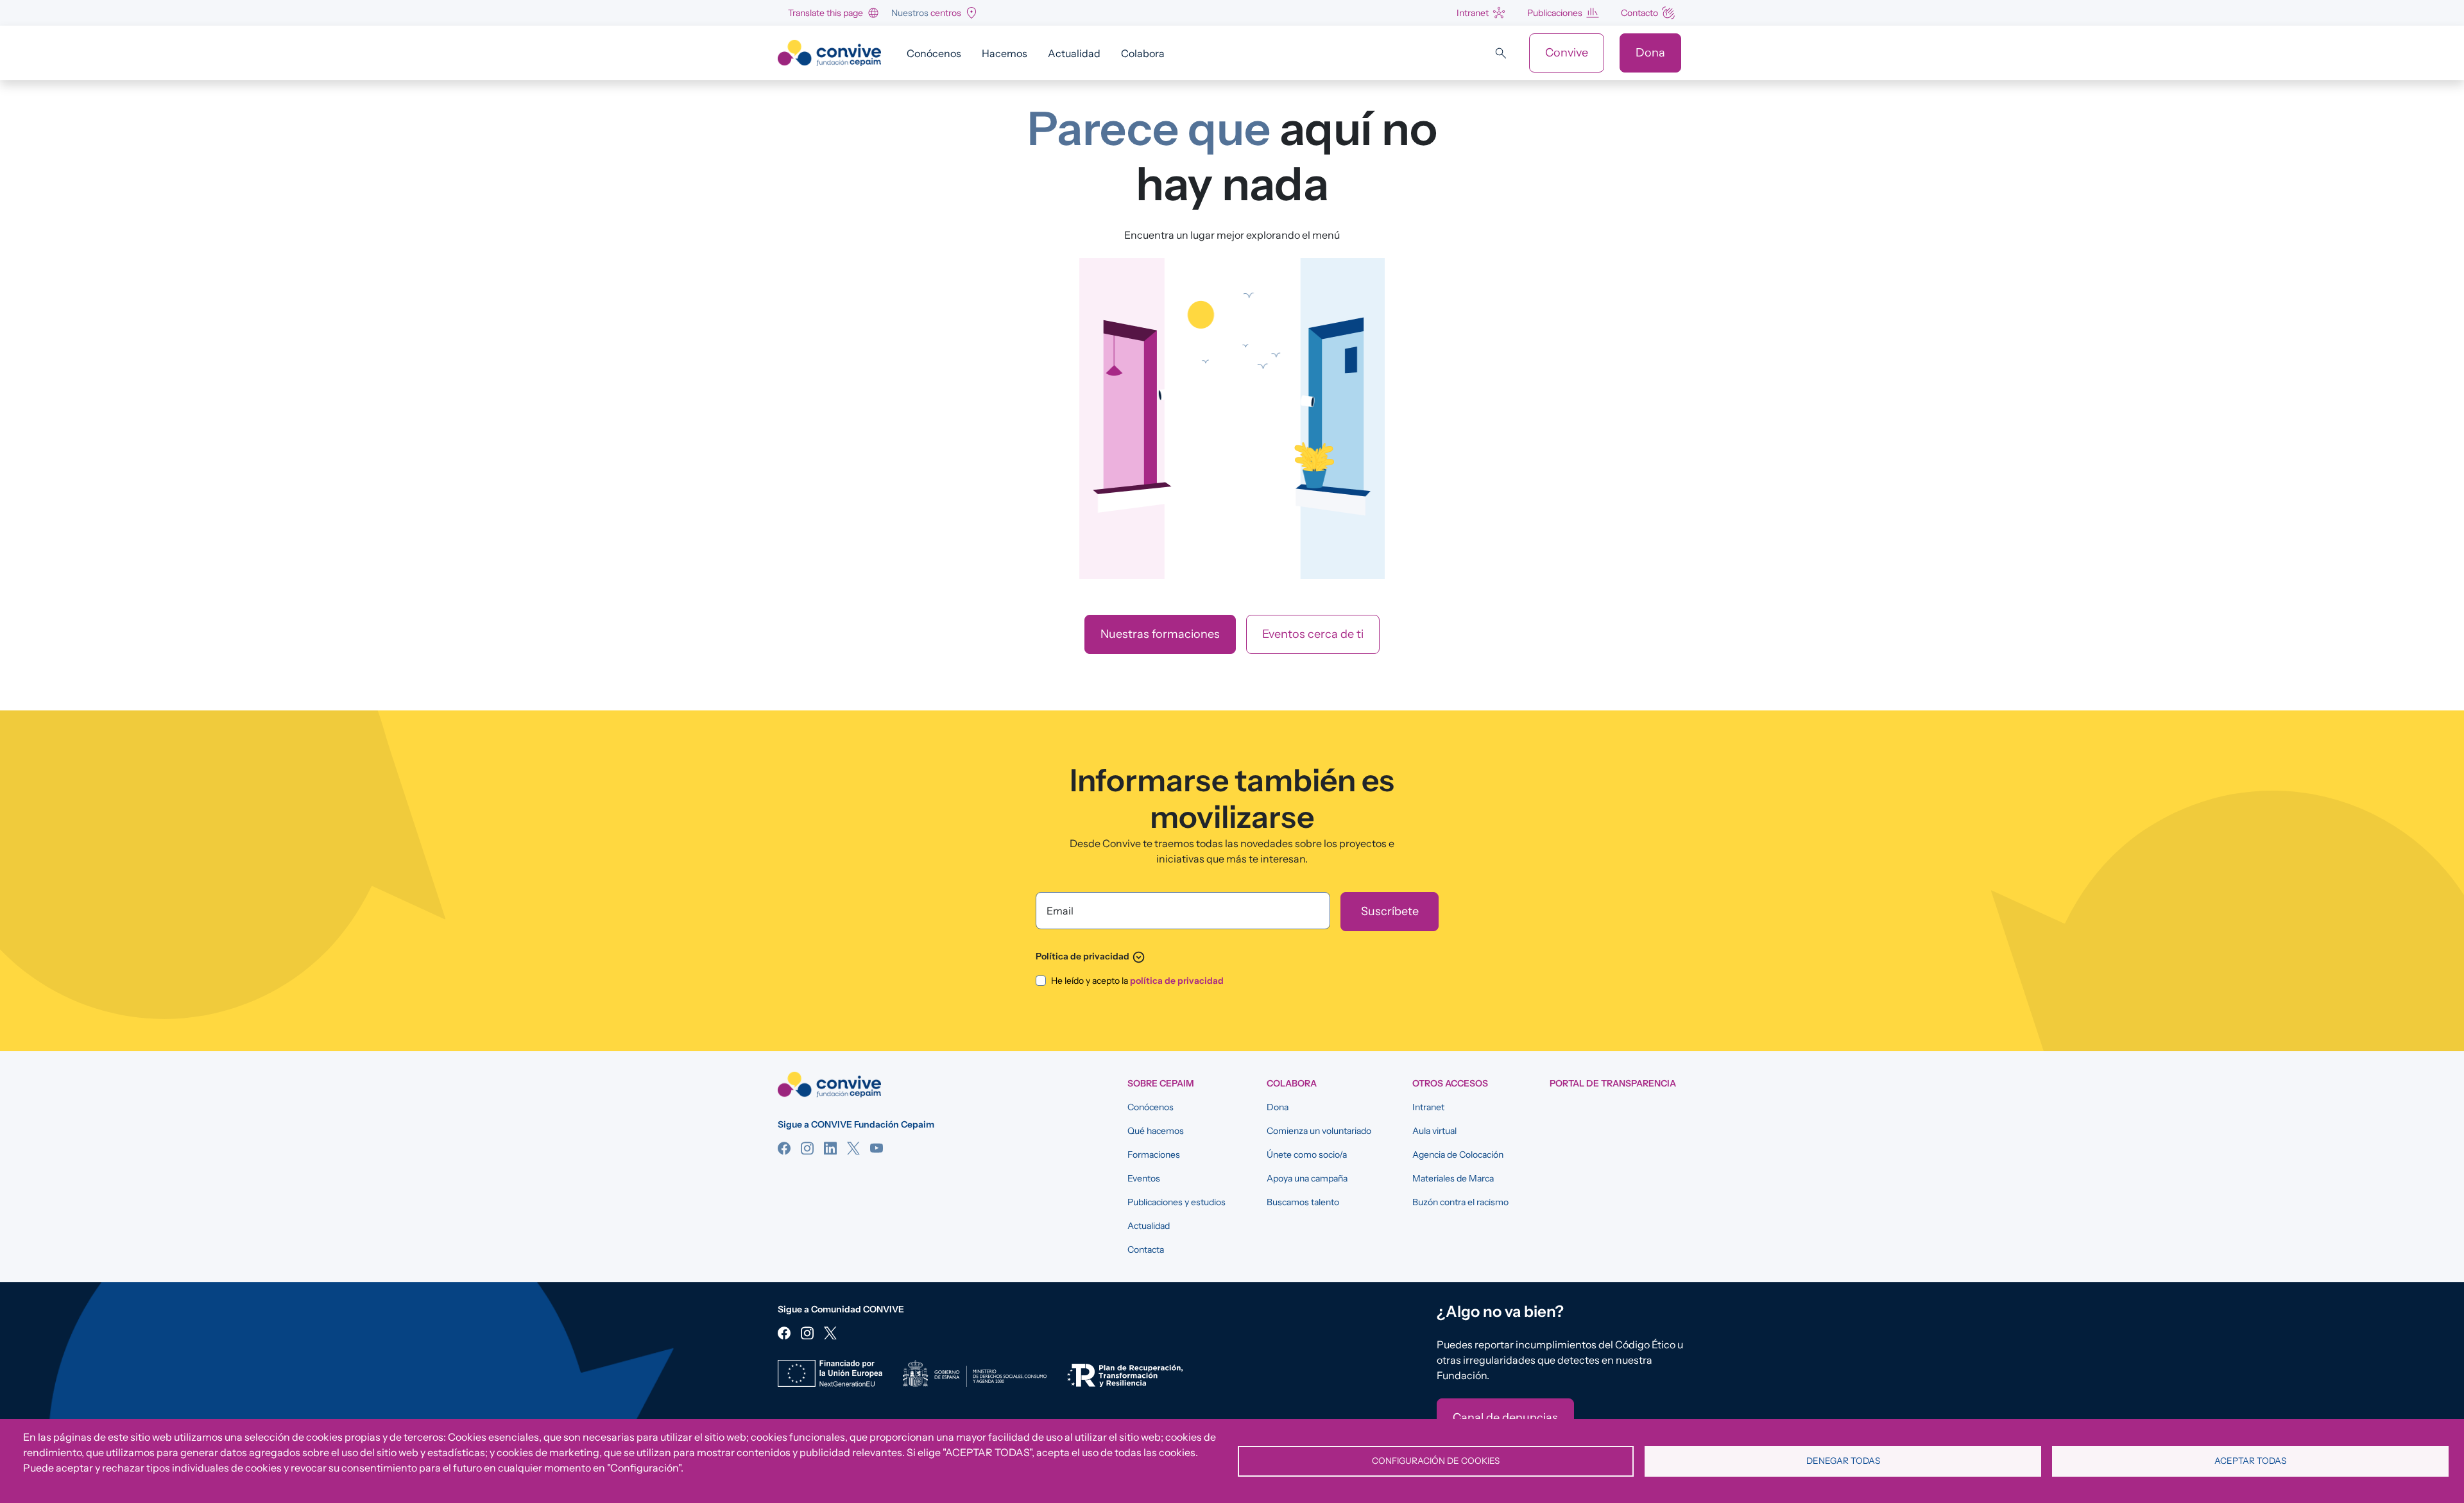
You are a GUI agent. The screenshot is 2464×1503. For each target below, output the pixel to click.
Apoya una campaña (1307, 1178)
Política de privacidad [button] (1091, 956)
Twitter (853, 1148)
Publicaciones (1555, 13)
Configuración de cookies (1436, 1461)
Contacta (1146, 1250)
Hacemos (1005, 53)
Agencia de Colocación (1458, 1155)
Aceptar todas (2250, 1461)
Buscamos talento (1303, 1202)
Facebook (784, 1148)
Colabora (1143, 53)
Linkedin (830, 1148)
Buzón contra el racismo (1460, 1202)
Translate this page (826, 13)
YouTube (877, 1148)
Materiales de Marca (1453, 1178)
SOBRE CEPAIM (1161, 1083)
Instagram (807, 1148)
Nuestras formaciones (1160, 634)
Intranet (1473, 13)
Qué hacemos (1156, 1131)
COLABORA (1292, 1083)
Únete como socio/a (1307, 1155)
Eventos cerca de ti (1313, 634)
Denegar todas (1843, 1461)
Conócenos (934, 53)
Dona (1650, 53)
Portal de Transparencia (1613, 1083)
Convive (1567, 53)
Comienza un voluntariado (1319, 1131)
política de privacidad (1177, 981)
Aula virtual (1434, 1131)
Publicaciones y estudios (1176, 1202)
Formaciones (1154, 1155)
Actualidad (1074, 53)
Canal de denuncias (1505, 1418)
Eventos (1144, 1178)
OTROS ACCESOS (1450, 1083)
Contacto (1639, 13)
